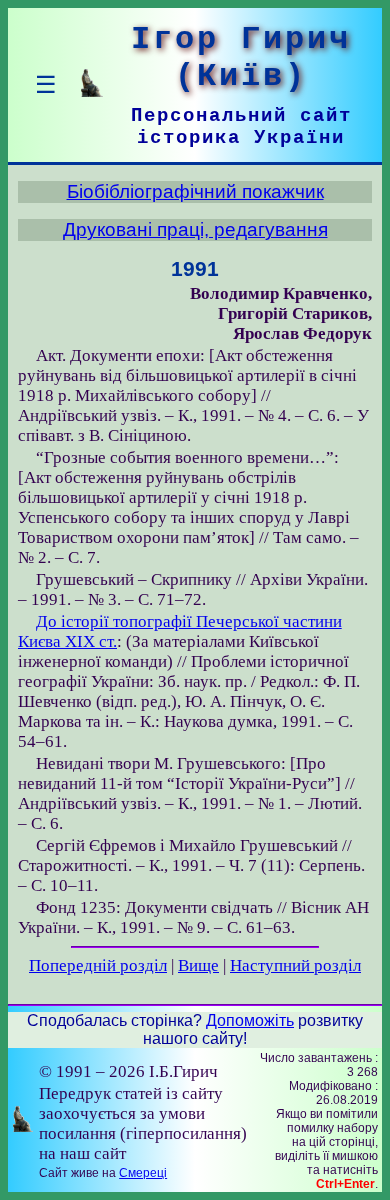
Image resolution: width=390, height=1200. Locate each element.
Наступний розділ (295, 965)
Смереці (143, 1173)
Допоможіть (250, 1020)
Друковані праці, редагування (195, 229)
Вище (198, 965)
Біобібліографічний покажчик (195, 191)
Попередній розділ (98, 965)
